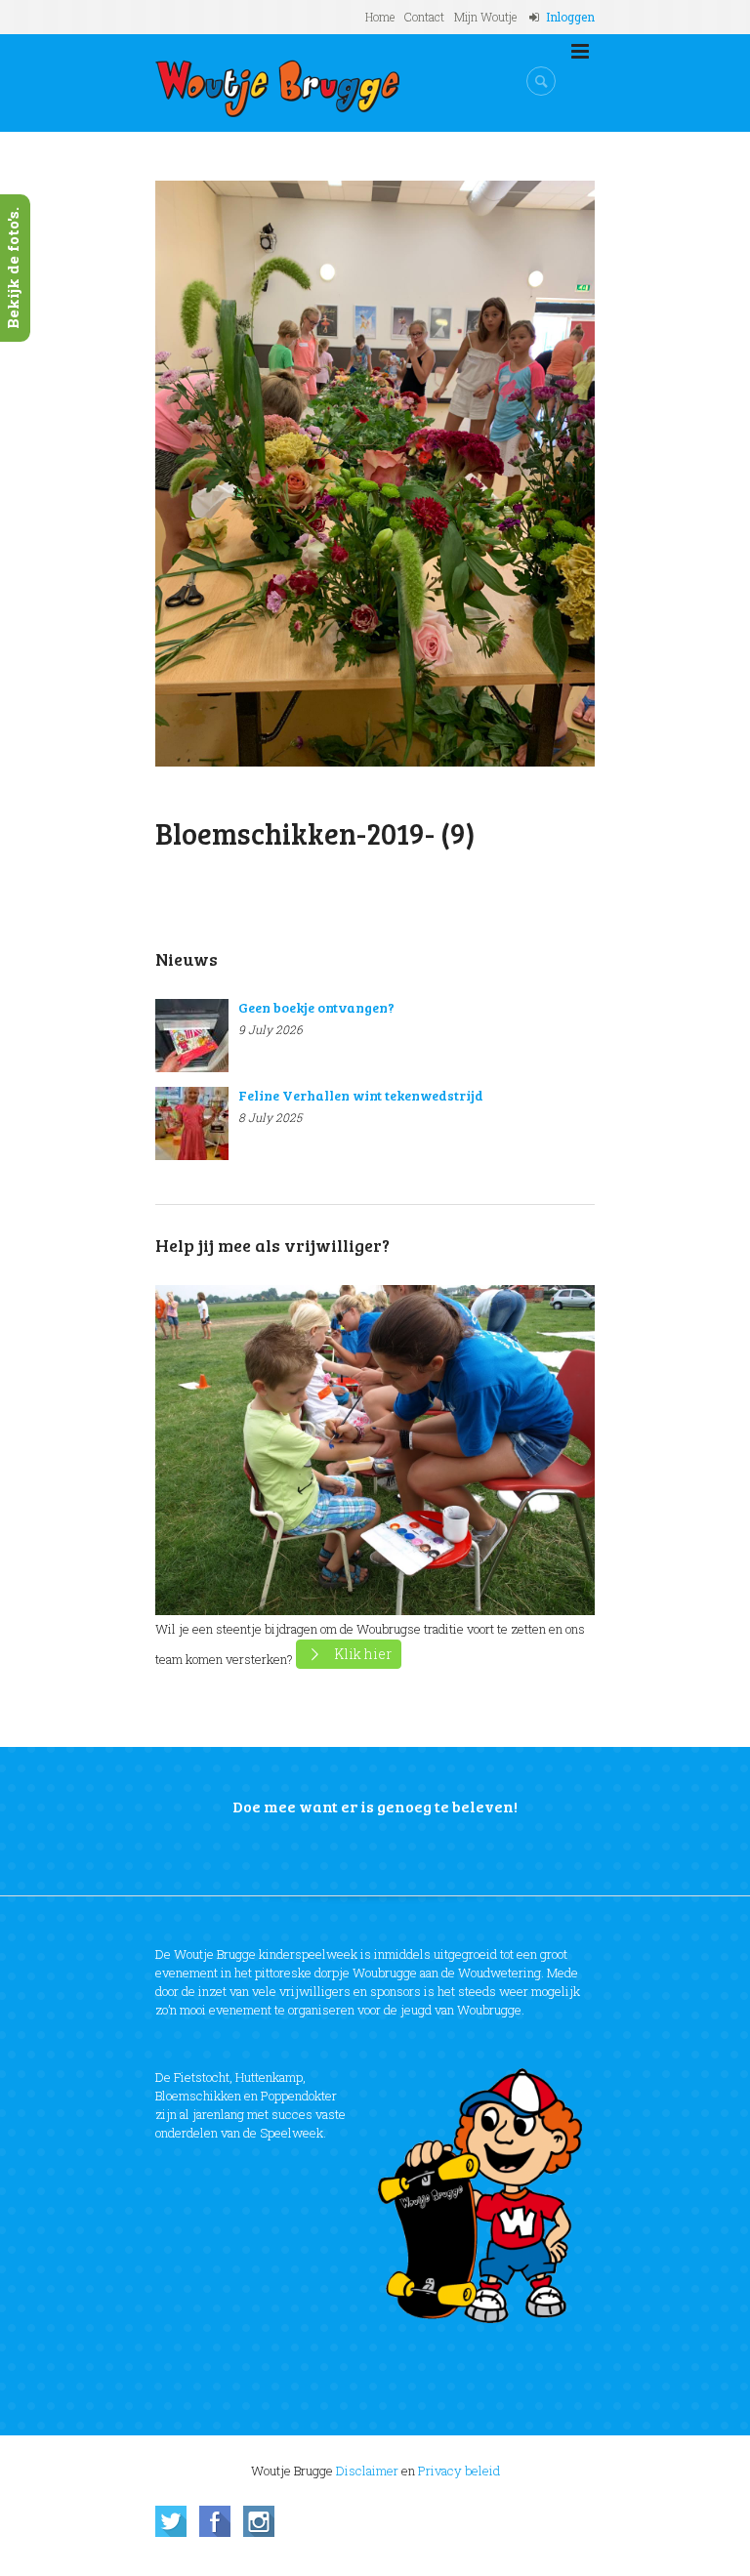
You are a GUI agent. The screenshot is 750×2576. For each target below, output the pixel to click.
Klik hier (363, 1654)
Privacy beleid (459, 2471)
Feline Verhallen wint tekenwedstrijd (361, 1095)
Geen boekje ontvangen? (316, 1007)
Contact (424, 17)
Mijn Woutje (485, 17)
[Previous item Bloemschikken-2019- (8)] (265, 474)
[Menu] (580, 52)
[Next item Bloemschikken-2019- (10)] (485, 474)
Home (380, 17)
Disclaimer (367, 2471)
